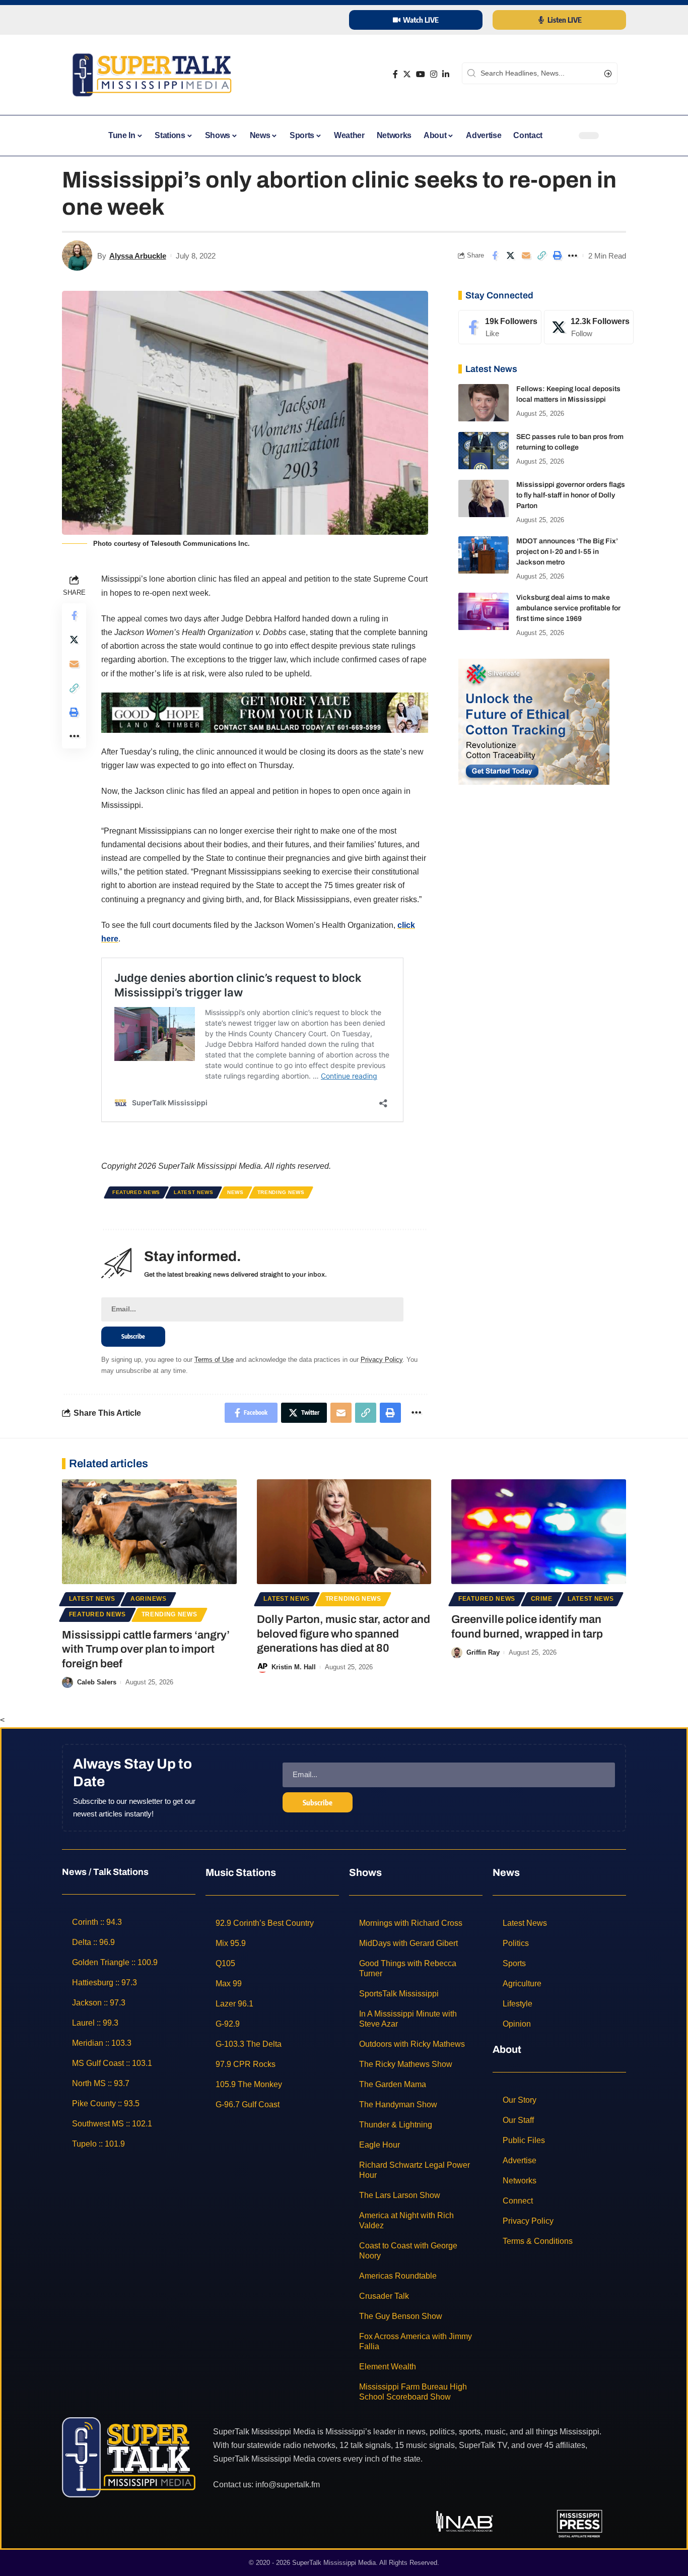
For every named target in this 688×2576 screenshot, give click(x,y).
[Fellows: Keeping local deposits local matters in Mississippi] (484, 403)
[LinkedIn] (446, 74)
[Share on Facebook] (495, 256)
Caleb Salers (97, 1682)
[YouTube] (421, 74)
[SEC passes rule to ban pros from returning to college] (484, 451)
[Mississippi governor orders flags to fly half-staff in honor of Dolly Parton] (484, 499)
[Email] (526, 256)
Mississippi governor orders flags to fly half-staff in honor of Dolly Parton (571, 496)
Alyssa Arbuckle (138, 256)
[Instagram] (434, 74)
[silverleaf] (534, 721)
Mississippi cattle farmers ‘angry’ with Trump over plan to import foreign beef (146, 1649)
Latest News (194, 1192)
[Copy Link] (541, 256)
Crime (542, 1599)
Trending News (281, 1192)
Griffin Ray (483, 1652)
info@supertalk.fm (288, 2485)
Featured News (136, 1192)
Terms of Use (214, 1360)
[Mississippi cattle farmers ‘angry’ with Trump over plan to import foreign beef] (149, 1532)
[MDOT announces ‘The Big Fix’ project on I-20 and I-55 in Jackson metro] (484, 555)
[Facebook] (395, 74)
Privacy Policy (382, 1360)
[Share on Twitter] (510, 256)
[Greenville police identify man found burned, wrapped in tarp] (539, 1532)
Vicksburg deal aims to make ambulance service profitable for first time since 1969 (568, 609)
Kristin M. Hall (294, 1667)
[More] (573, 256)
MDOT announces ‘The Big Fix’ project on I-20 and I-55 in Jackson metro (567, 552)
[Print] (557, 256)
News (235, 1192)
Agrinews (149, 1599)
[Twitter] (407, 74)
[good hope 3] (265, 712)
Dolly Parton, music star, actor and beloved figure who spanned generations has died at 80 (343, 1634)
